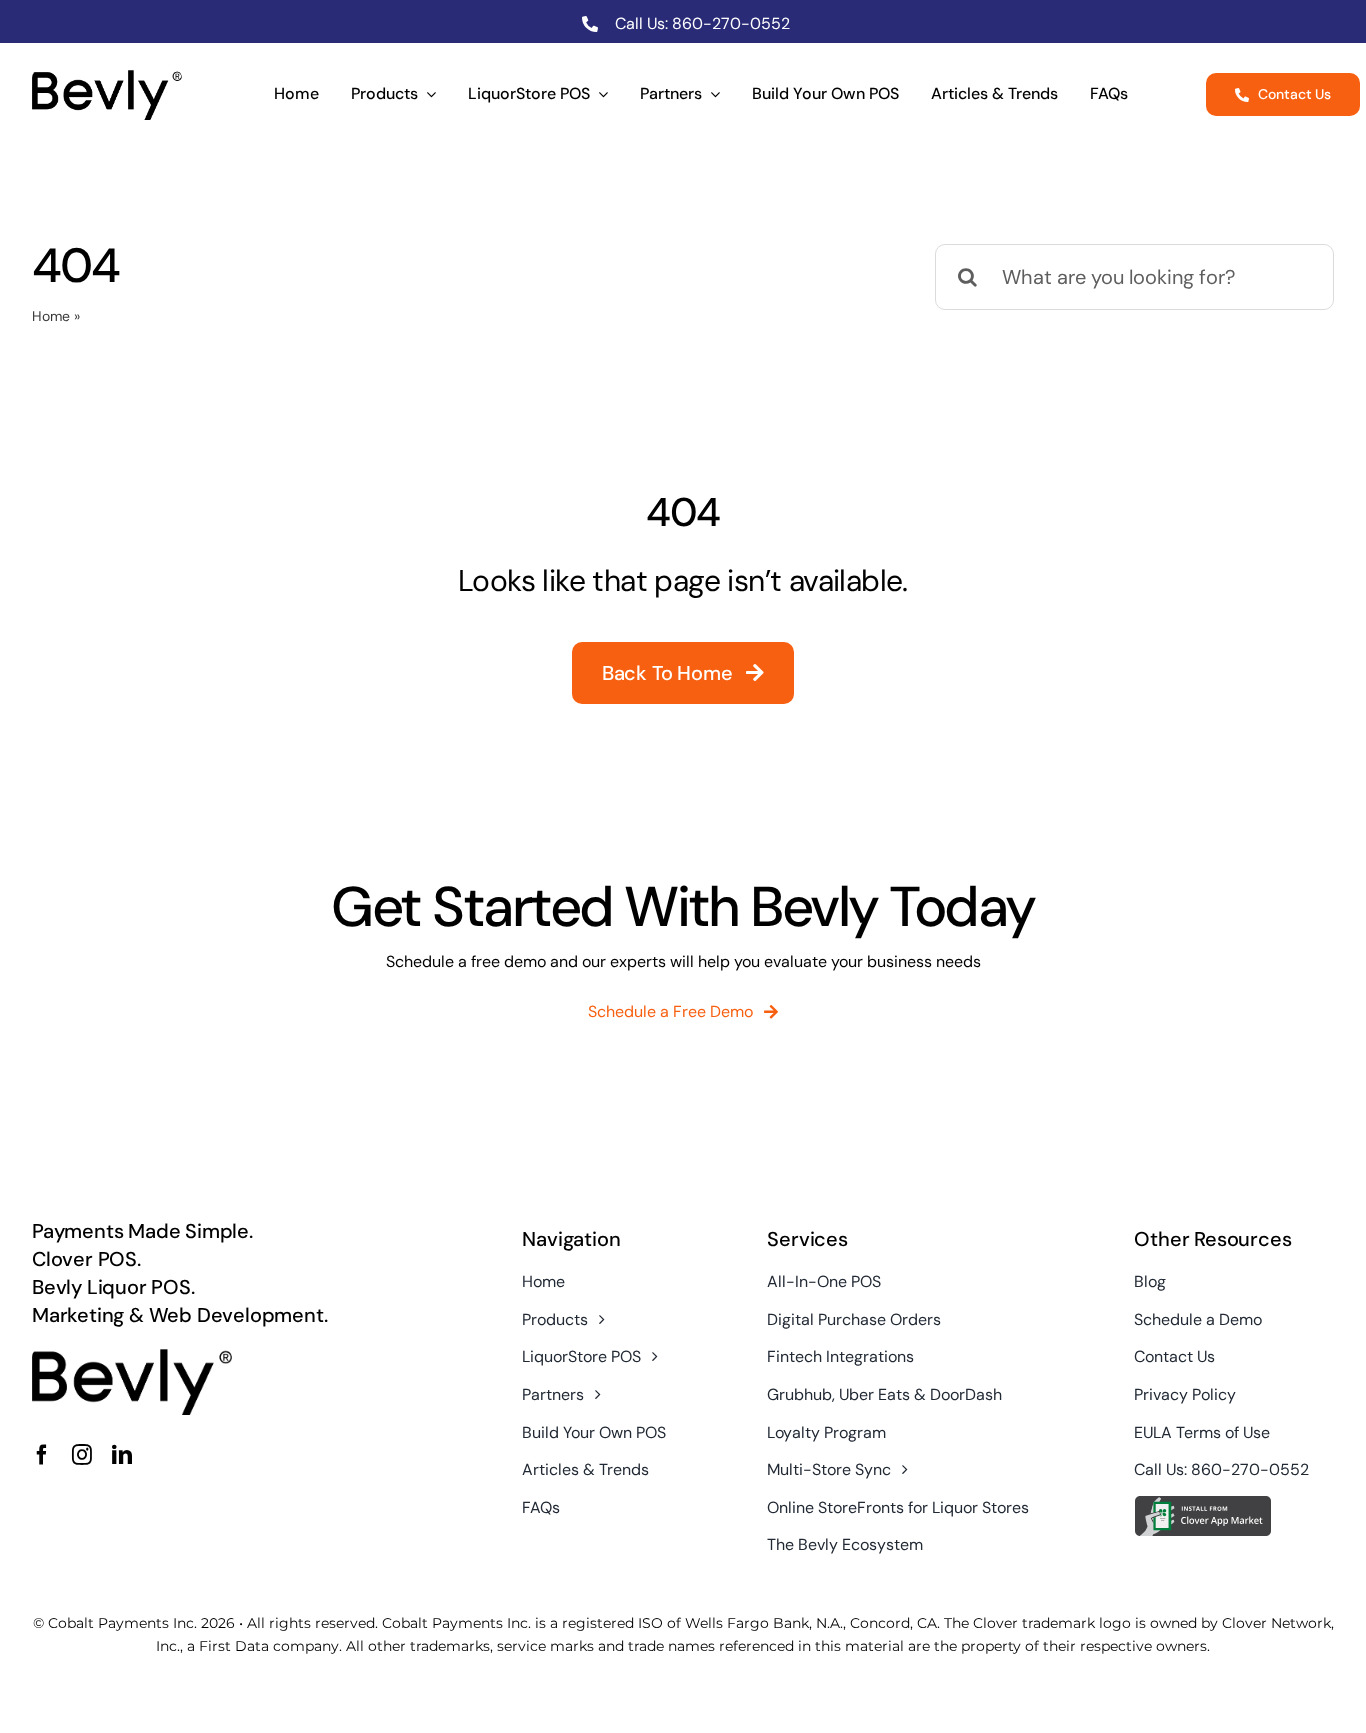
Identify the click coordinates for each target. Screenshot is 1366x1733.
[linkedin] (122, 1455)
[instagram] (82, 1455)
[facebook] (42, 1455)
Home (51, 316)
